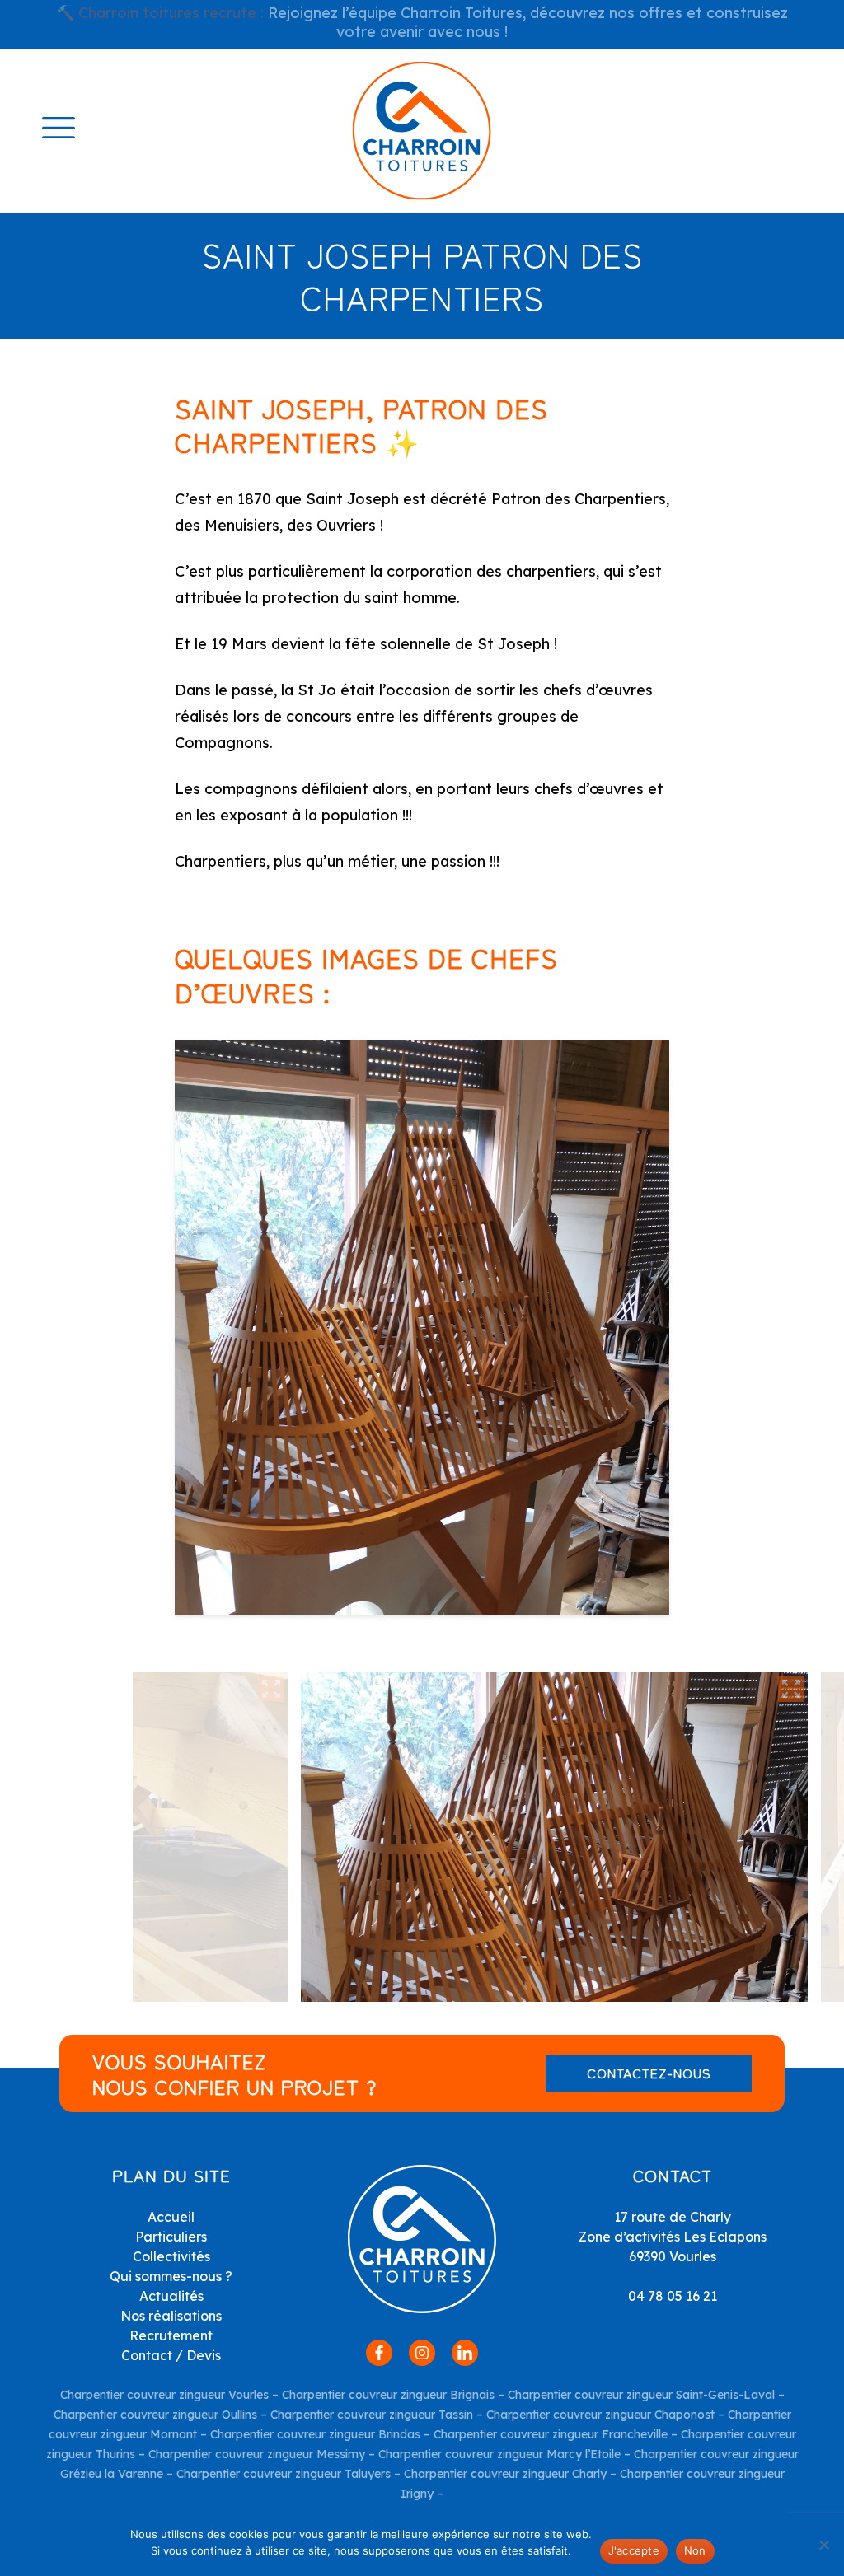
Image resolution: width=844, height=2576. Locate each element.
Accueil (171, 2217)
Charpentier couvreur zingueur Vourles (164, 2395)
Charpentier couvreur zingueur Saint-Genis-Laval (641, 2395)
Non (695, 2550)
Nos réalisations (171, 2316)
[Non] (823, 2545)
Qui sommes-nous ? (171, 2276)
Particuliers (171, 2237)
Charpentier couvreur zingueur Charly (504, 2474)
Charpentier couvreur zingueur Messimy (257, 2454)
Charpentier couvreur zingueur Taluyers (284, 2474)
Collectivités (171, 2256)
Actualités (171, 2296)
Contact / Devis (171, 2355)
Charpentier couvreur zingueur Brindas (315, 2434)
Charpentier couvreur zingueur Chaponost (600, 2415)
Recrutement (171, 2335)
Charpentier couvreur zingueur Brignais (388, 2395)
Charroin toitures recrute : (171, 13)
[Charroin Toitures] (422, 131)
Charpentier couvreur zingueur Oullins (155, 2415)
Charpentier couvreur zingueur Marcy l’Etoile (499, 2454)
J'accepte (634, 2550)
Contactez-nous (649, 2073)
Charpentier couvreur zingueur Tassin (372, 2415)
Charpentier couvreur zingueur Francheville (551, 2434)
